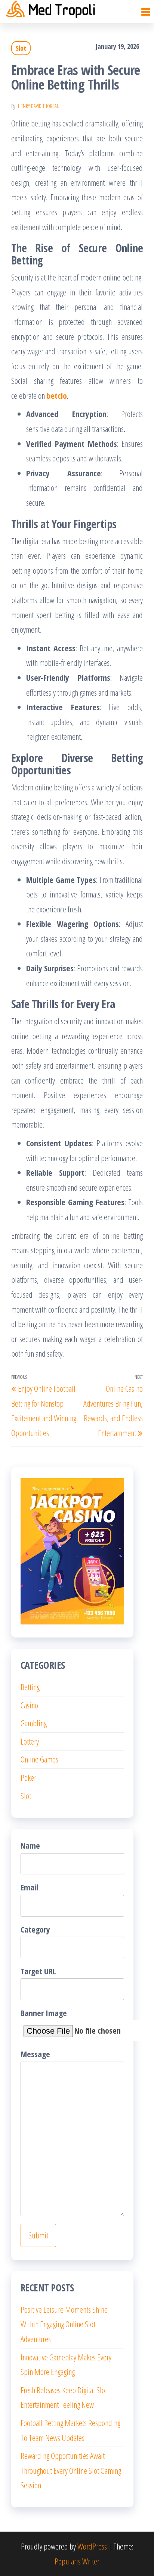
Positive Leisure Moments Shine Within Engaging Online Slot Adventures (64, 2324)
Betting (30, 1687)
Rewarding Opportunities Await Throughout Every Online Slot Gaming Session (71, 2470)
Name (30, 1845)
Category (35, 1929)
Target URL (38, 1971)
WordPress (92, 2546)
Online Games (39, 1759)
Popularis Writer (77, 2561)
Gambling (34, 1723)
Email (29, 1887)
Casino (29, 1705)
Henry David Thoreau (39, 106)
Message (35, 2054)
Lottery (30, 1741)
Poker (28, 1777)
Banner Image (44, 2013)
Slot (21, 48)
